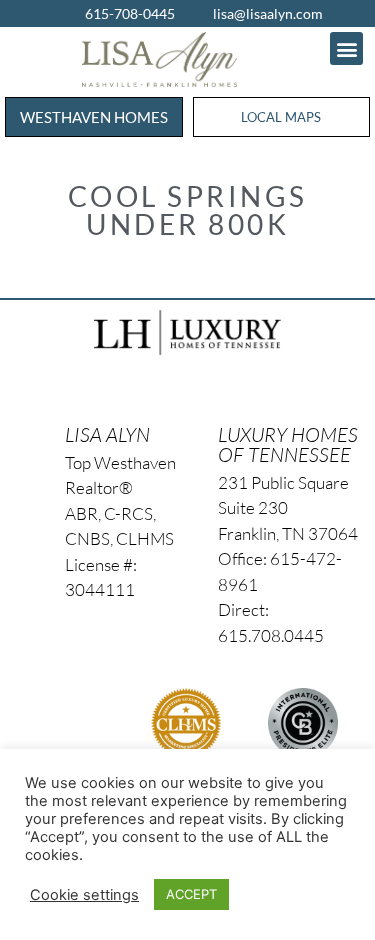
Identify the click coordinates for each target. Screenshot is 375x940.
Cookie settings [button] (84, 895)
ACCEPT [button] (191, 894)
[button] (346, 48)
